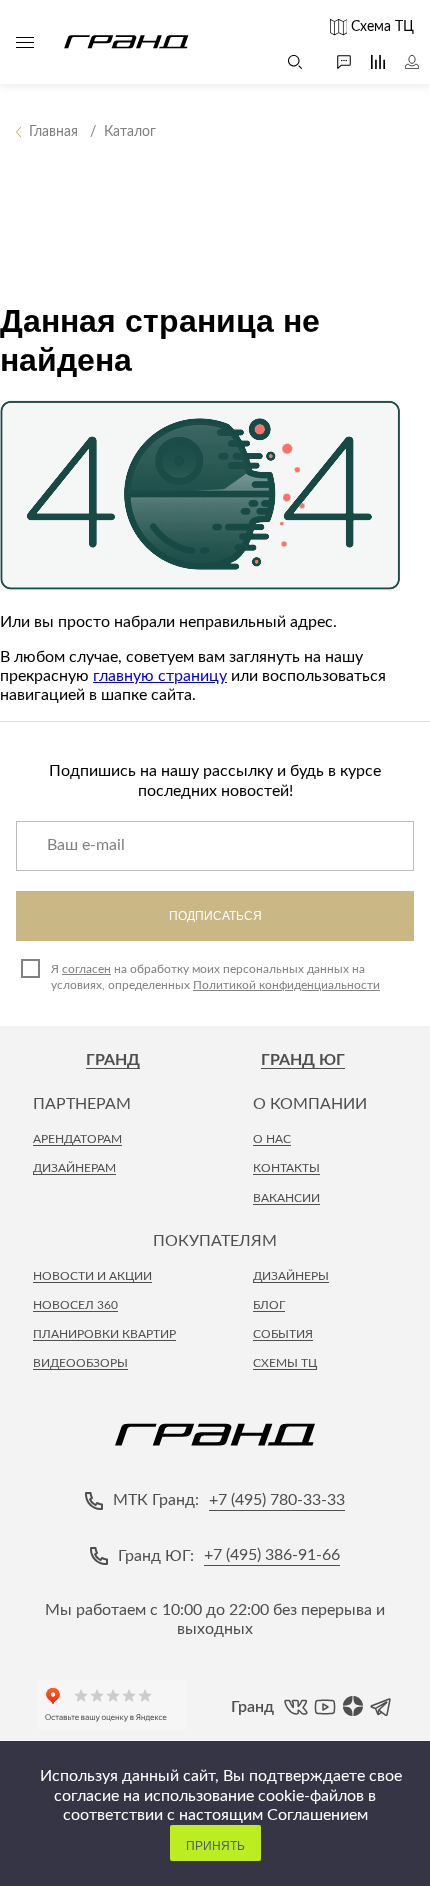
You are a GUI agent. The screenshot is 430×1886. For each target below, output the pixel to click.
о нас (272, 1139)
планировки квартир (104, 1334)
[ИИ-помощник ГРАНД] (334, 62)
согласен (86, 969)
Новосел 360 (75, 1305)
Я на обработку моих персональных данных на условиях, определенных (215, 977)
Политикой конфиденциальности (286, 985)
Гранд (113, 1060)
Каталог (25, 42)
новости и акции (92, 1276)
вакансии (286, 1198)
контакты (286, 1168)
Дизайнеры (291, 1276)
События (283, 1334)
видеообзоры (80, 1363)
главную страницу (160, 676)
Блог (269, 1305)
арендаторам (77, 1139)
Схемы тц (285, 1363)
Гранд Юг (303, 1060)
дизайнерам (74, 1168)
